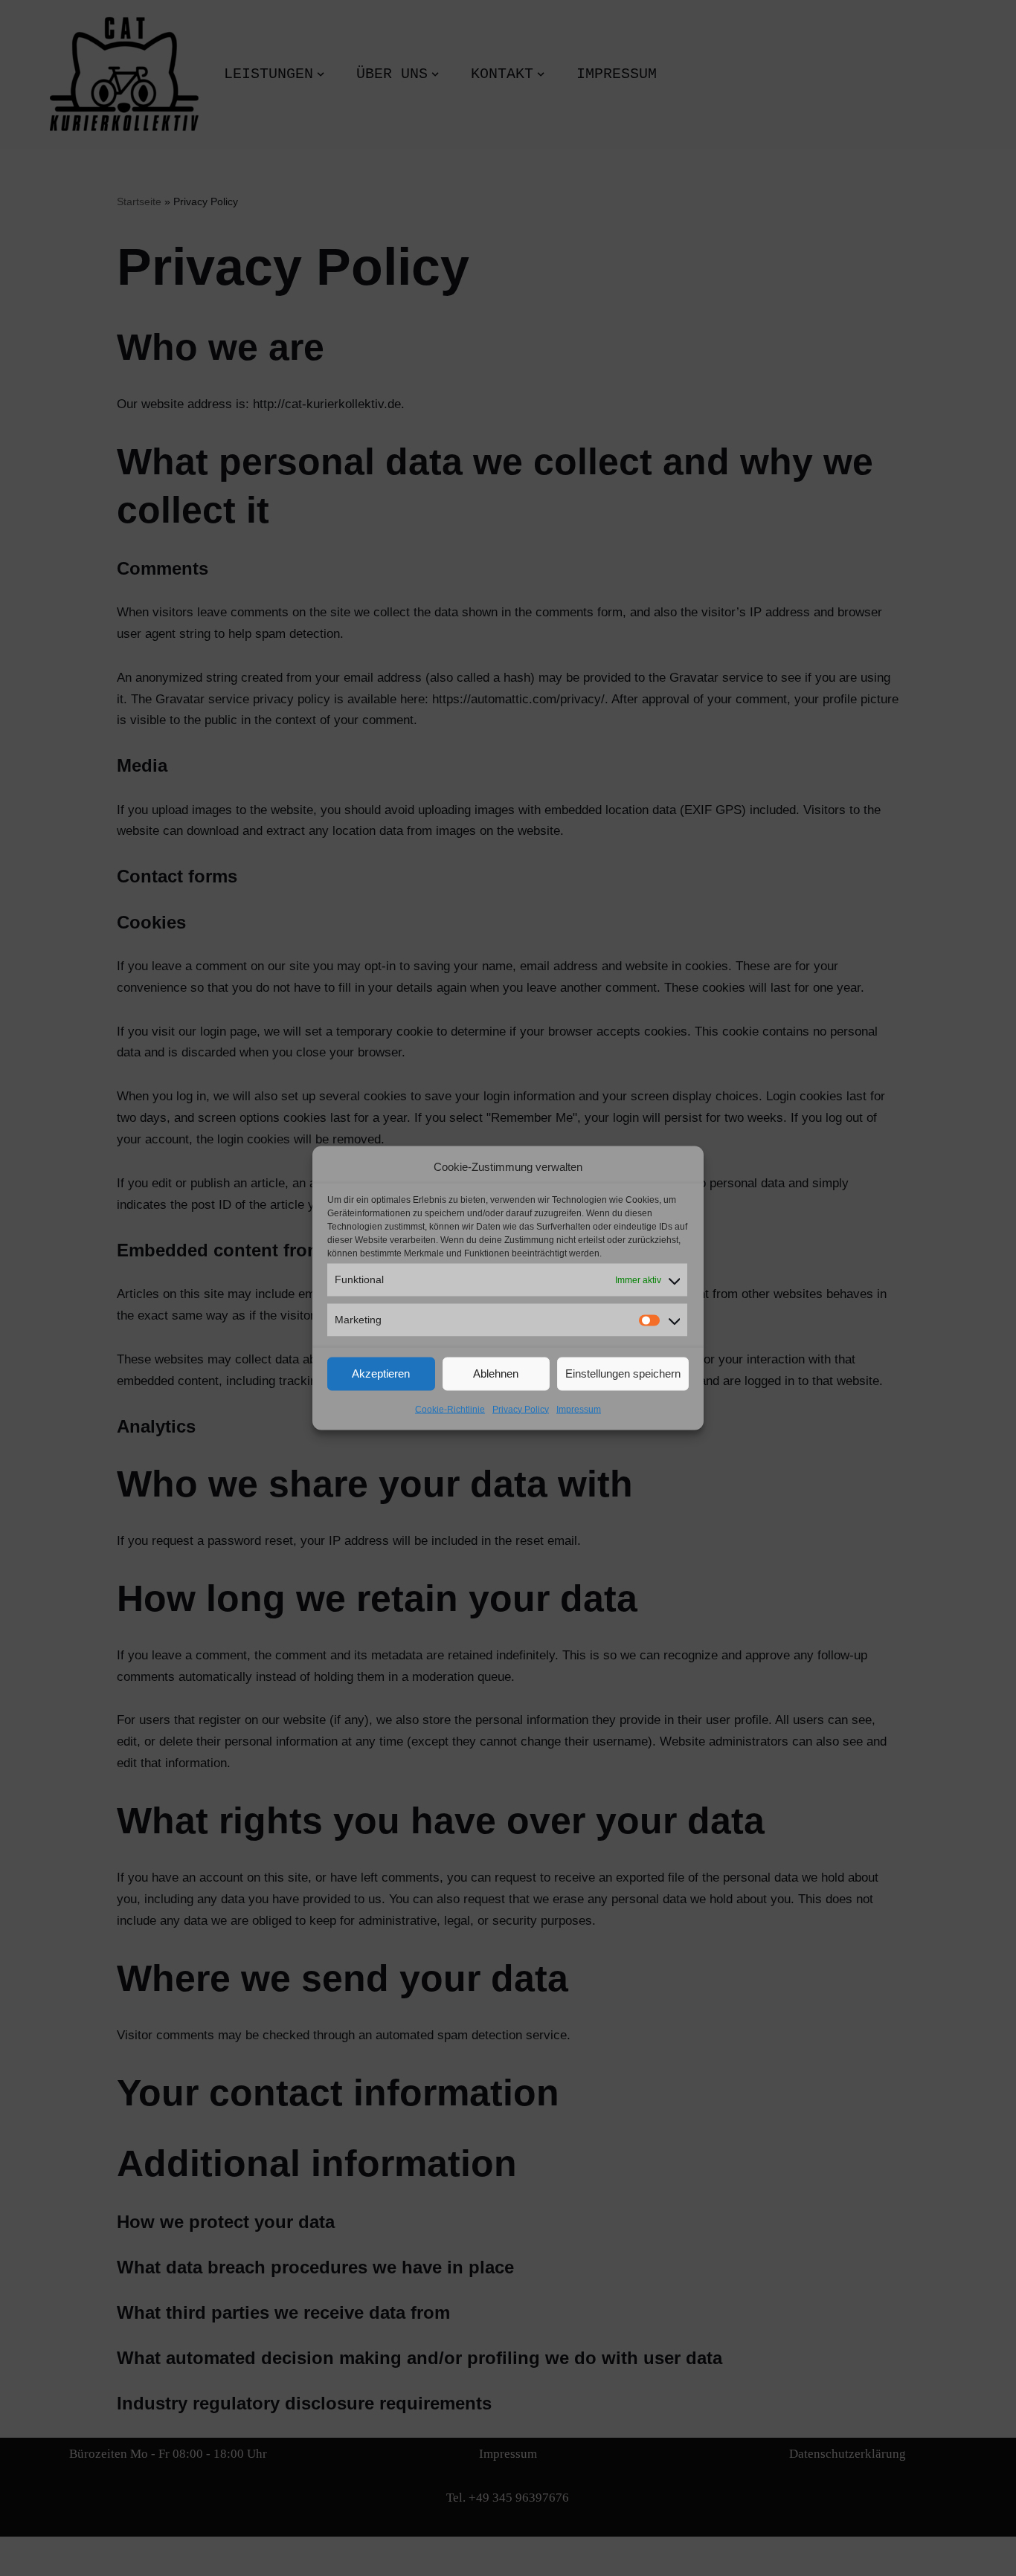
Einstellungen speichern (623, 1373)
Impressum (579, 1409)
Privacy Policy (521, 1409)
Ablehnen (496, 1373)
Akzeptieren (381, 1373)
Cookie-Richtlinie (450, 1409)
